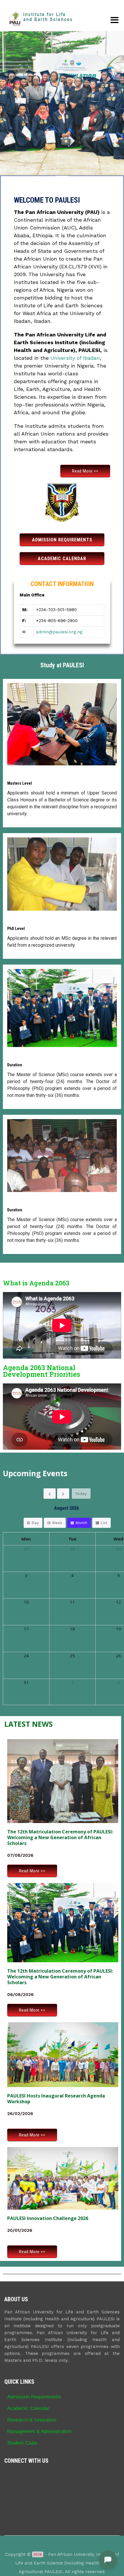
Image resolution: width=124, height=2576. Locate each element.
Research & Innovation (32, 2420)
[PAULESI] (40, 19)
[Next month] (63, 1494)
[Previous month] (50, 1494)
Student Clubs (22, 2443)
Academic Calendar (28, 2408)
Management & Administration (39, 2431)
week (57, 1523)
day (35, 1523)
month (81, 1523)
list (104, 1523)
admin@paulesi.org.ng (59, 632)
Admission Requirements (34, 2397)
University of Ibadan (75, 358)
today (81, 1494)
